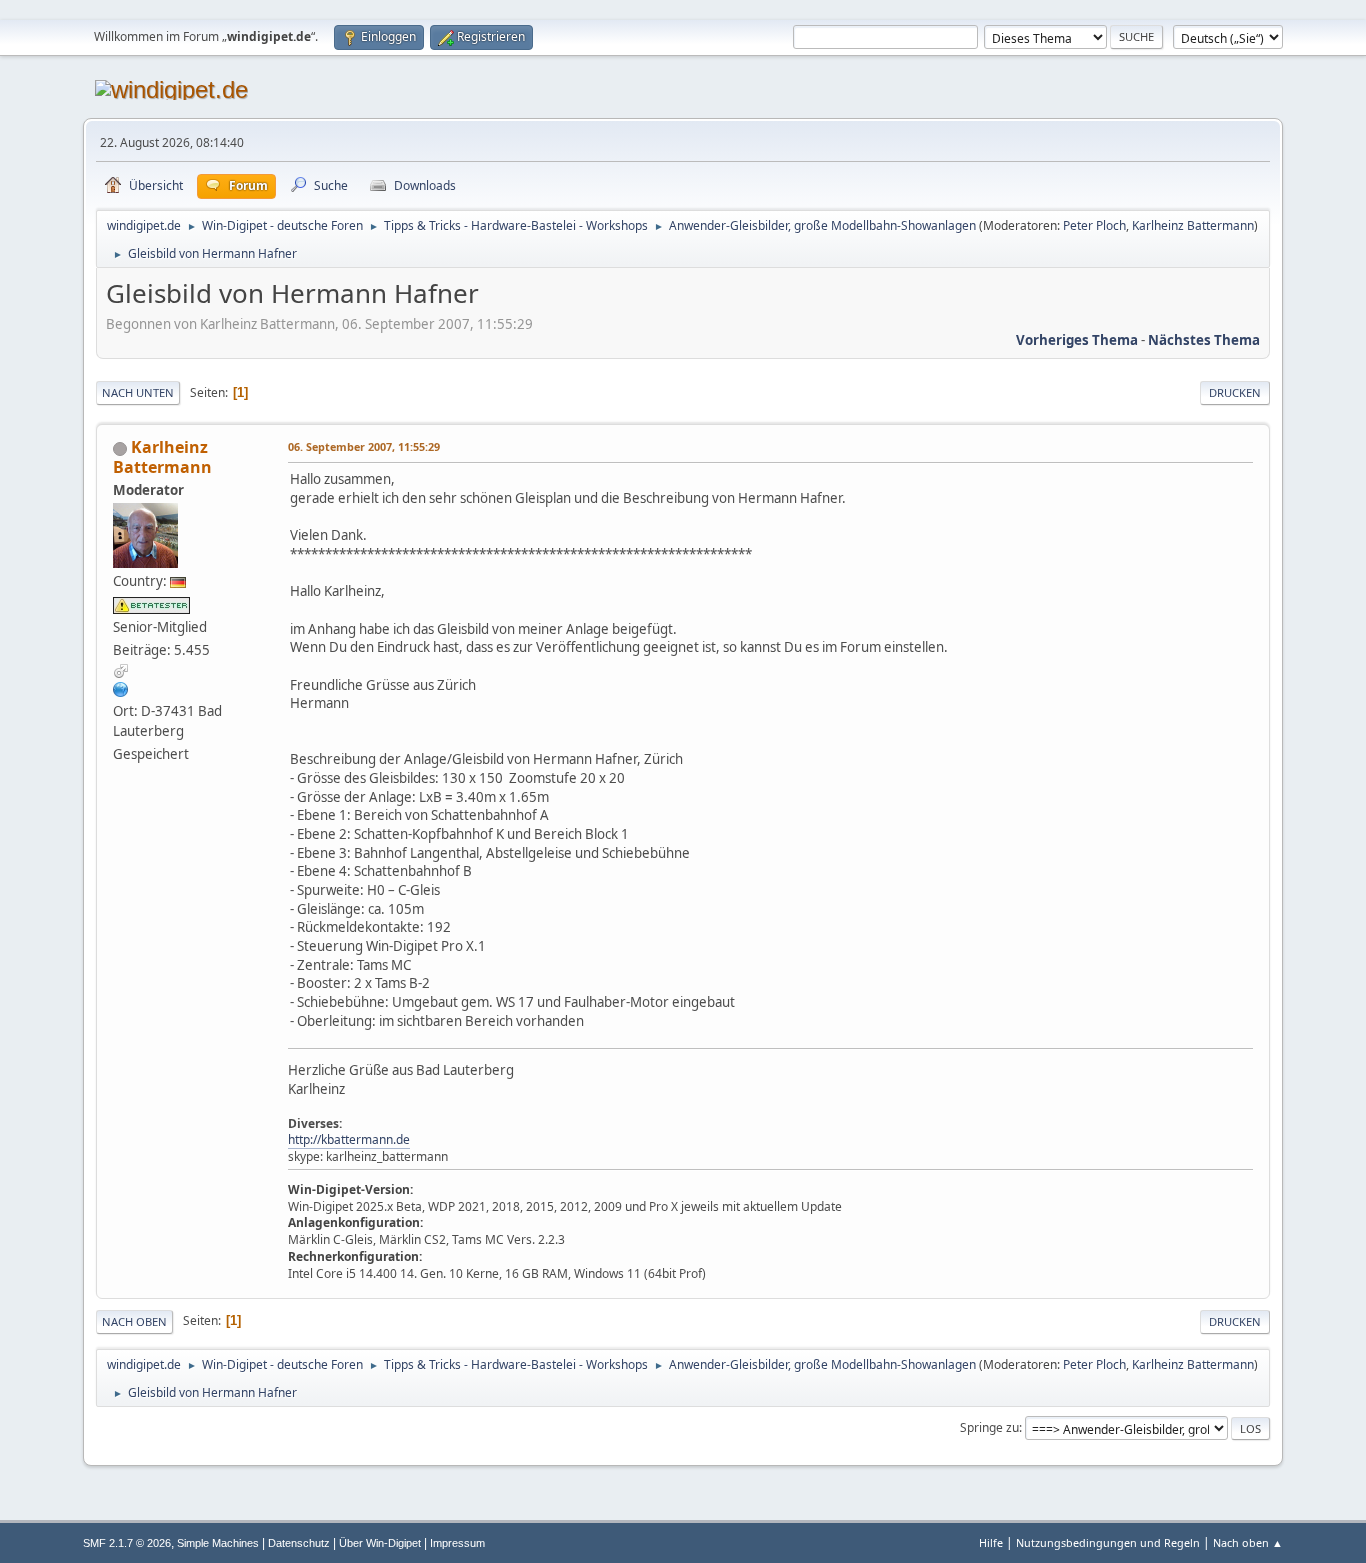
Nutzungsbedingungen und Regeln (1108, 1542)
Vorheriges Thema (1077, 340)
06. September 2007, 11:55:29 (364, 446)
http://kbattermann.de (349, 1139)
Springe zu (989, 1427)
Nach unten (138, 392)
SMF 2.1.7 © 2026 (127, 1543)
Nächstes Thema (1204, 340)
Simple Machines (218, 1543)
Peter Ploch (1094, 225)
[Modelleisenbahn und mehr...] (121, 689)
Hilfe (991, 1542)
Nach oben (134, 1321)
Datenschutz (299, 1543)
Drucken (1235, 392)
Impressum (457, 1543)
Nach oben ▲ (1248, 1542)
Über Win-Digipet (380, 1543)
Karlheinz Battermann (1193, 225)
